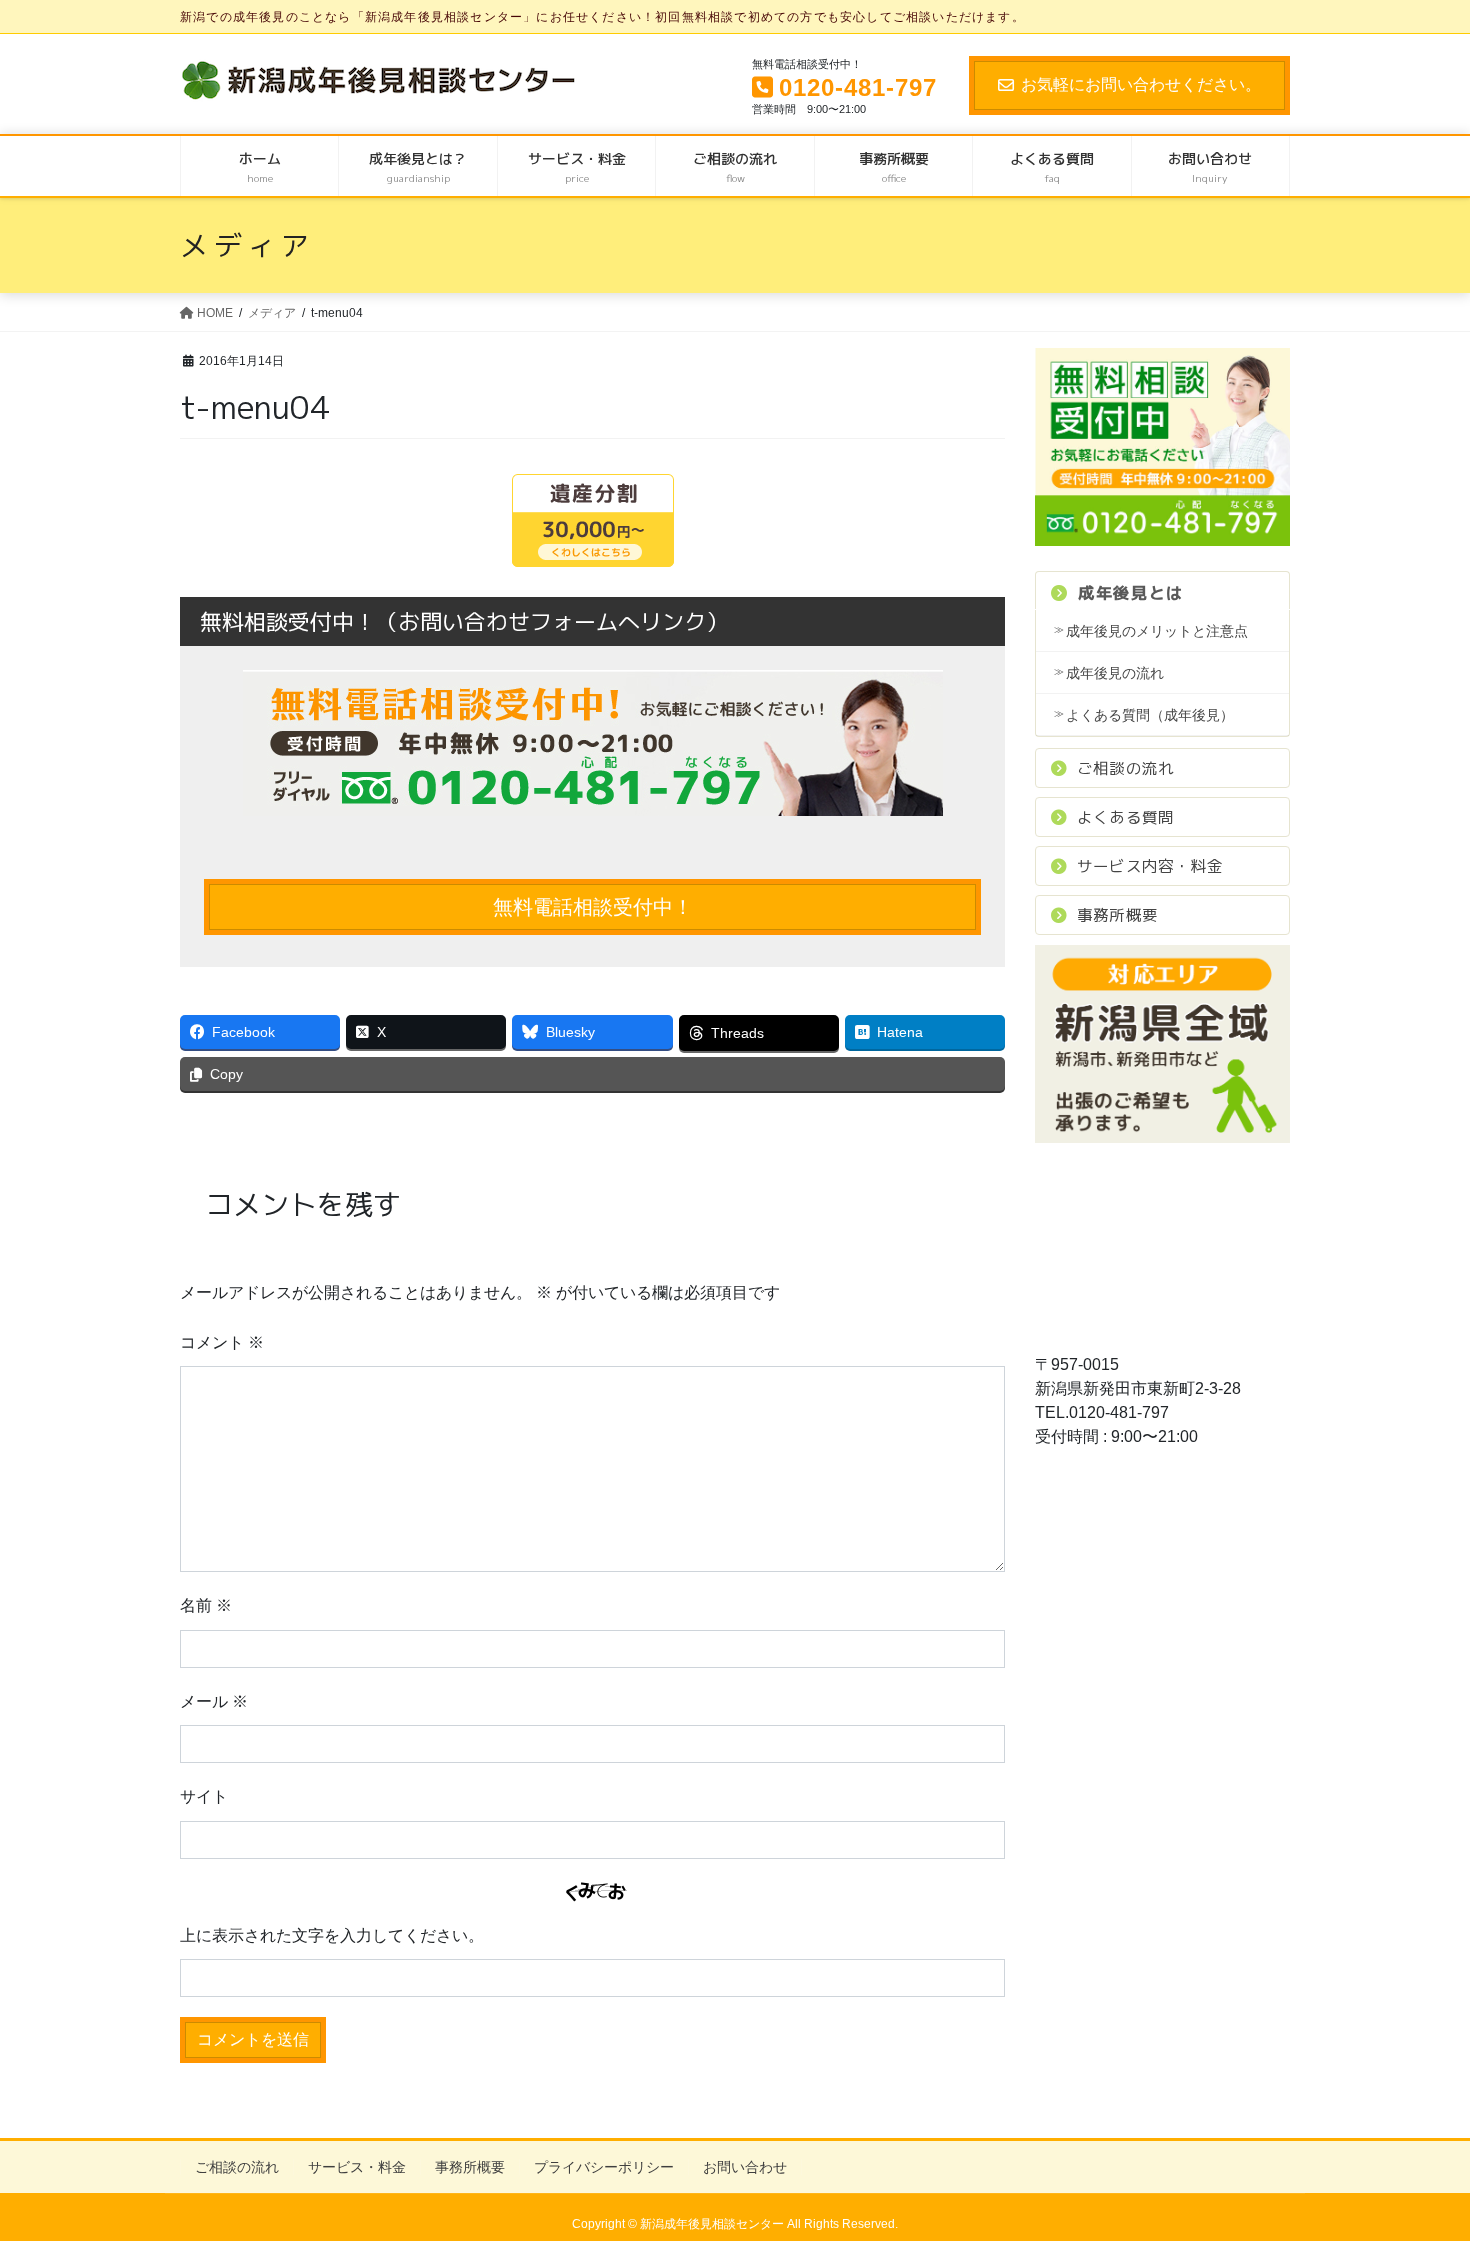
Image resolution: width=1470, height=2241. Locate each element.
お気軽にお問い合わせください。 (1141, 84)
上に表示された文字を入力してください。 (332, 1935)
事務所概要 (1117, 915)
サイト (204, 1796)
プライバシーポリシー (604, 2167)
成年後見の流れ (1115, 673)
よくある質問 (1125, 817)
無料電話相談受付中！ (593, 907)
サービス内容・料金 (1150, 866)
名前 (206, 1605)
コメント (222, 1342)
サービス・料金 (357, 2167)
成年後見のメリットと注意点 (1157, 631)
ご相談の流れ (1125, 768)
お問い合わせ (745, 2167)
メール (214, 1701)
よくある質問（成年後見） (1150, 715)
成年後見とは (1131, 593)
